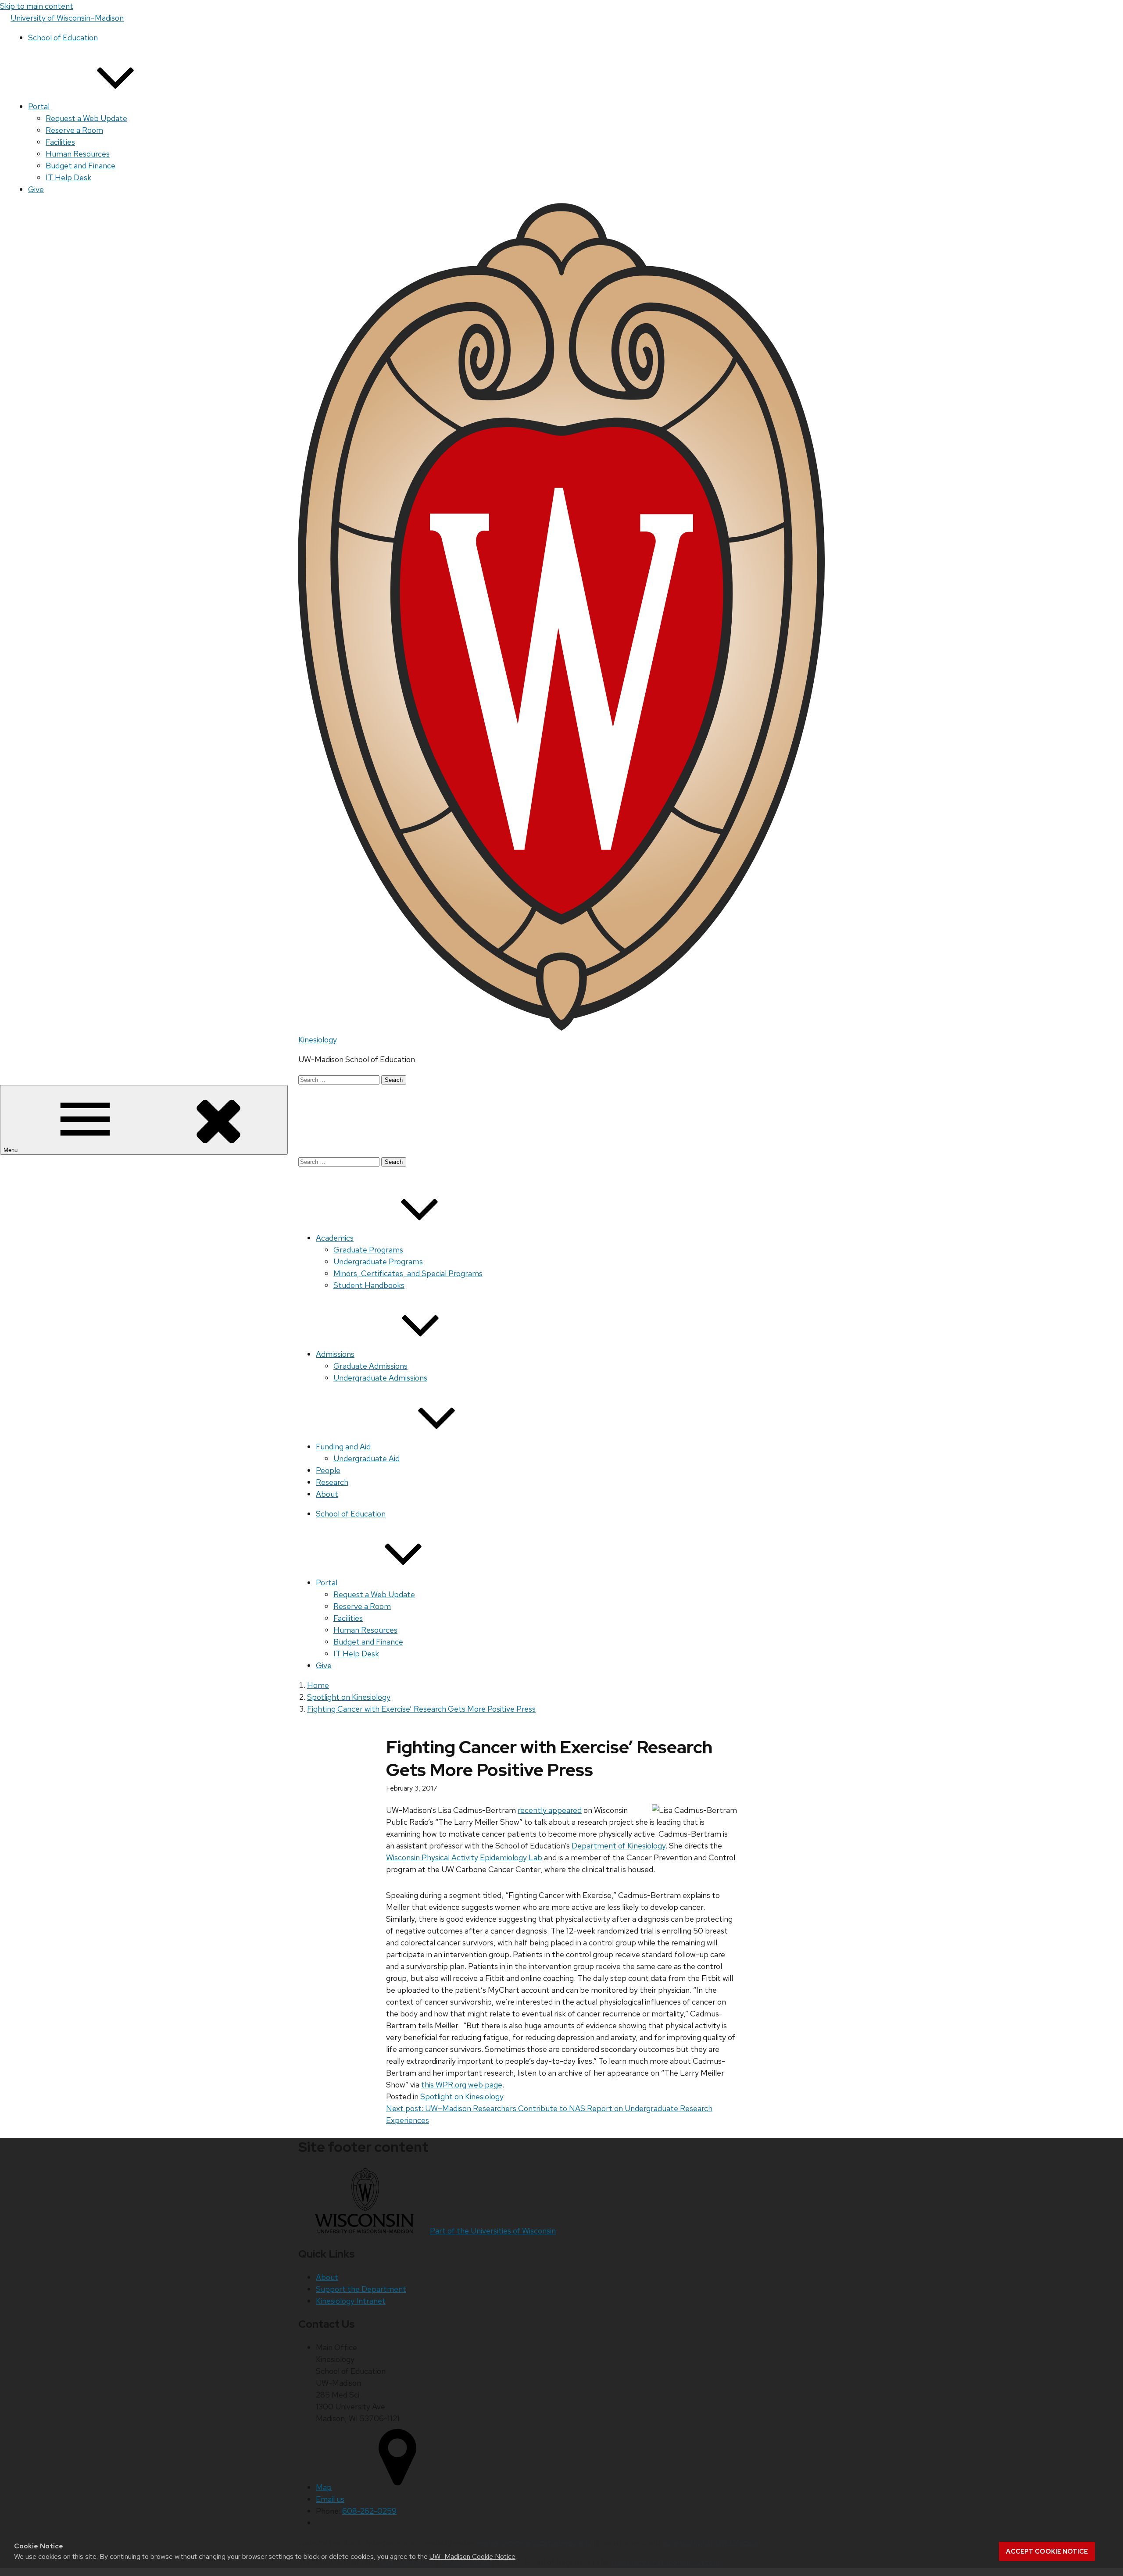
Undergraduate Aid (367, 1458)
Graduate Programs (368, 1250)
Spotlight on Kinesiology (462, 2096)
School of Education (63, 37)
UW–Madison (67, 18)
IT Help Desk (68, 177)
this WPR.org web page (462, 2085)
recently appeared (550, 1810)
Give (36, 189)
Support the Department (361, 2289)
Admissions (335, 1354)
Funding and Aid (343, 1447)
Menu (11, 1150)
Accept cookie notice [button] (1047, 2551)
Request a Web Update (86, 118)
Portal (39, 106)
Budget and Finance (80, 166)
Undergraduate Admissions (380, 1378)
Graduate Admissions (370, 1366)
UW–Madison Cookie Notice (472, 2556)
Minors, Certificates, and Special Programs (408, 1273)
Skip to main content (37, 6)
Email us (330, 2499)
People (328, 1470)
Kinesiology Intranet (351, 2301)
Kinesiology (318, 1040)
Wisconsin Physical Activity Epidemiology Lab (464, 1857)
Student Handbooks (369, 1285)
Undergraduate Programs (378, 1261)
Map (324, 2487)
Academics (335, 1238)
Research (332, 1482)
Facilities (60, 142)
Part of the (493, 2231)
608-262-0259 (369, 2511)
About (327, 1494)
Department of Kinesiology (619, 1846)
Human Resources (78, 154)
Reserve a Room (74, 130)
